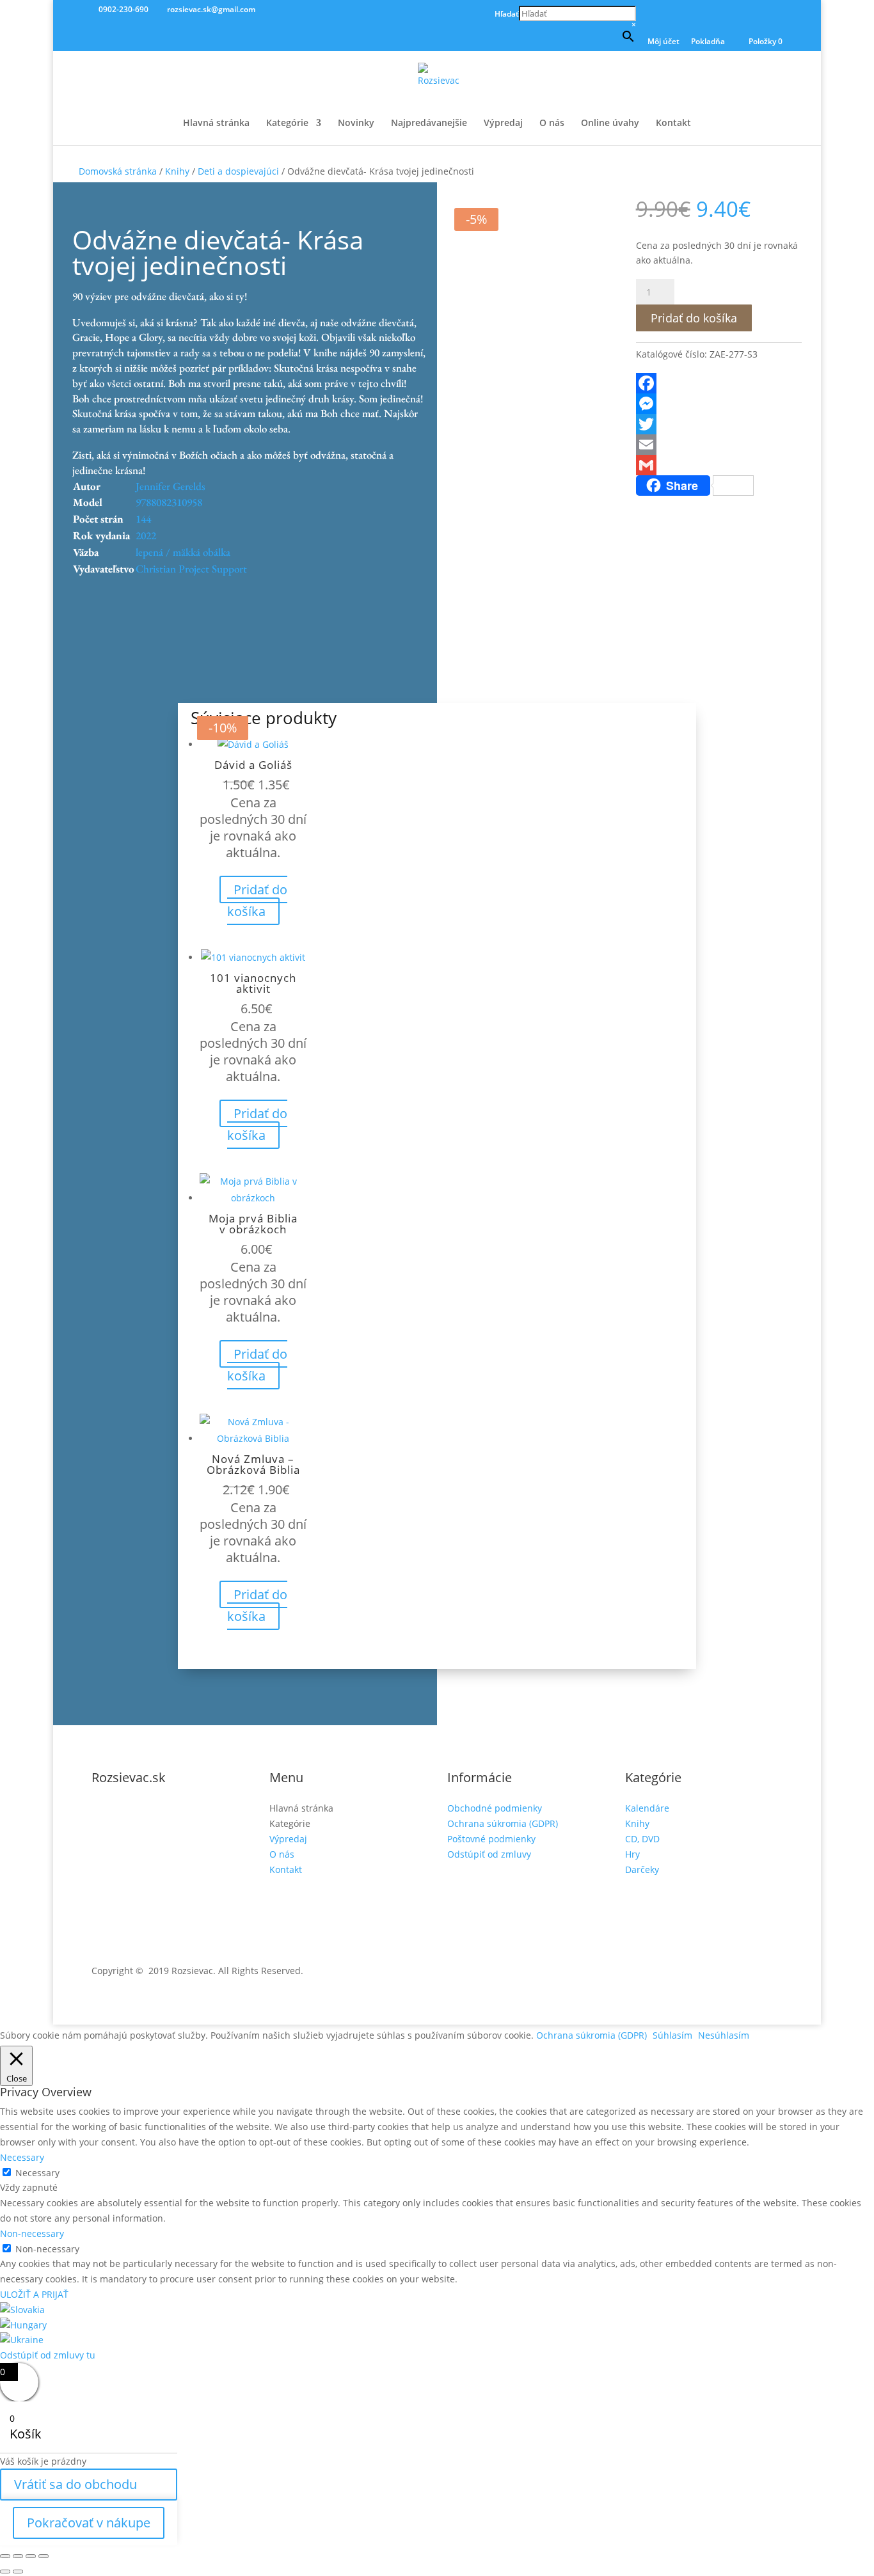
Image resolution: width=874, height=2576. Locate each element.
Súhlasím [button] (672, 2035)
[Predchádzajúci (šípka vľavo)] (5, 2572)
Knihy (177, 171)
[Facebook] (719, 383)
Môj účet (663, 42)
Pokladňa (708, 42)
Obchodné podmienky (495, 1808)
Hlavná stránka (216, 123)
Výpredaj (503, 123)
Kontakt (673, 123)
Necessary (37, 2173)
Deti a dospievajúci (238, 171)
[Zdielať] (31, 2556)
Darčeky (642, 1869)
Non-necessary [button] (32, 2233)
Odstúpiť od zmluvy (489, 1854)
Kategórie (287, 123)
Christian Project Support (191, 569)
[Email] (719, 445)
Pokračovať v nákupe (89, 2523)
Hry (632, 1854)
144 (143, 519)
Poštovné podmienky (491, 1839)
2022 (146, 535)
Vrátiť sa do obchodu (75, 2484)
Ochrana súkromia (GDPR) (503, 1823)
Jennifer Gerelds (171, 486)
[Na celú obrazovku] (18, 2556)
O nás (552, 123)
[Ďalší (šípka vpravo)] (18, 2572)
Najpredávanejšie (429, 123)
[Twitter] (719, 424)
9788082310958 (169, 502)
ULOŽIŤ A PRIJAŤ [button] (34, 2294)
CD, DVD (642, 1839)
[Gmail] (719, 465)
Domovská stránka (118, 171)
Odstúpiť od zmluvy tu (48, 2355)
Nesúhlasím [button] (724, 2035)
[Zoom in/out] (5, 2556)
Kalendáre (647, 1808)
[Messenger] (719, 404)
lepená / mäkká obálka (183, 552)
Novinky (356, 123)
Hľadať (507, 14)
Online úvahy (610, 123)
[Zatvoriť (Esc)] (44, 2556)
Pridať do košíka (694, 318)
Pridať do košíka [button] (257, 900)
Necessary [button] (22, 2157)
